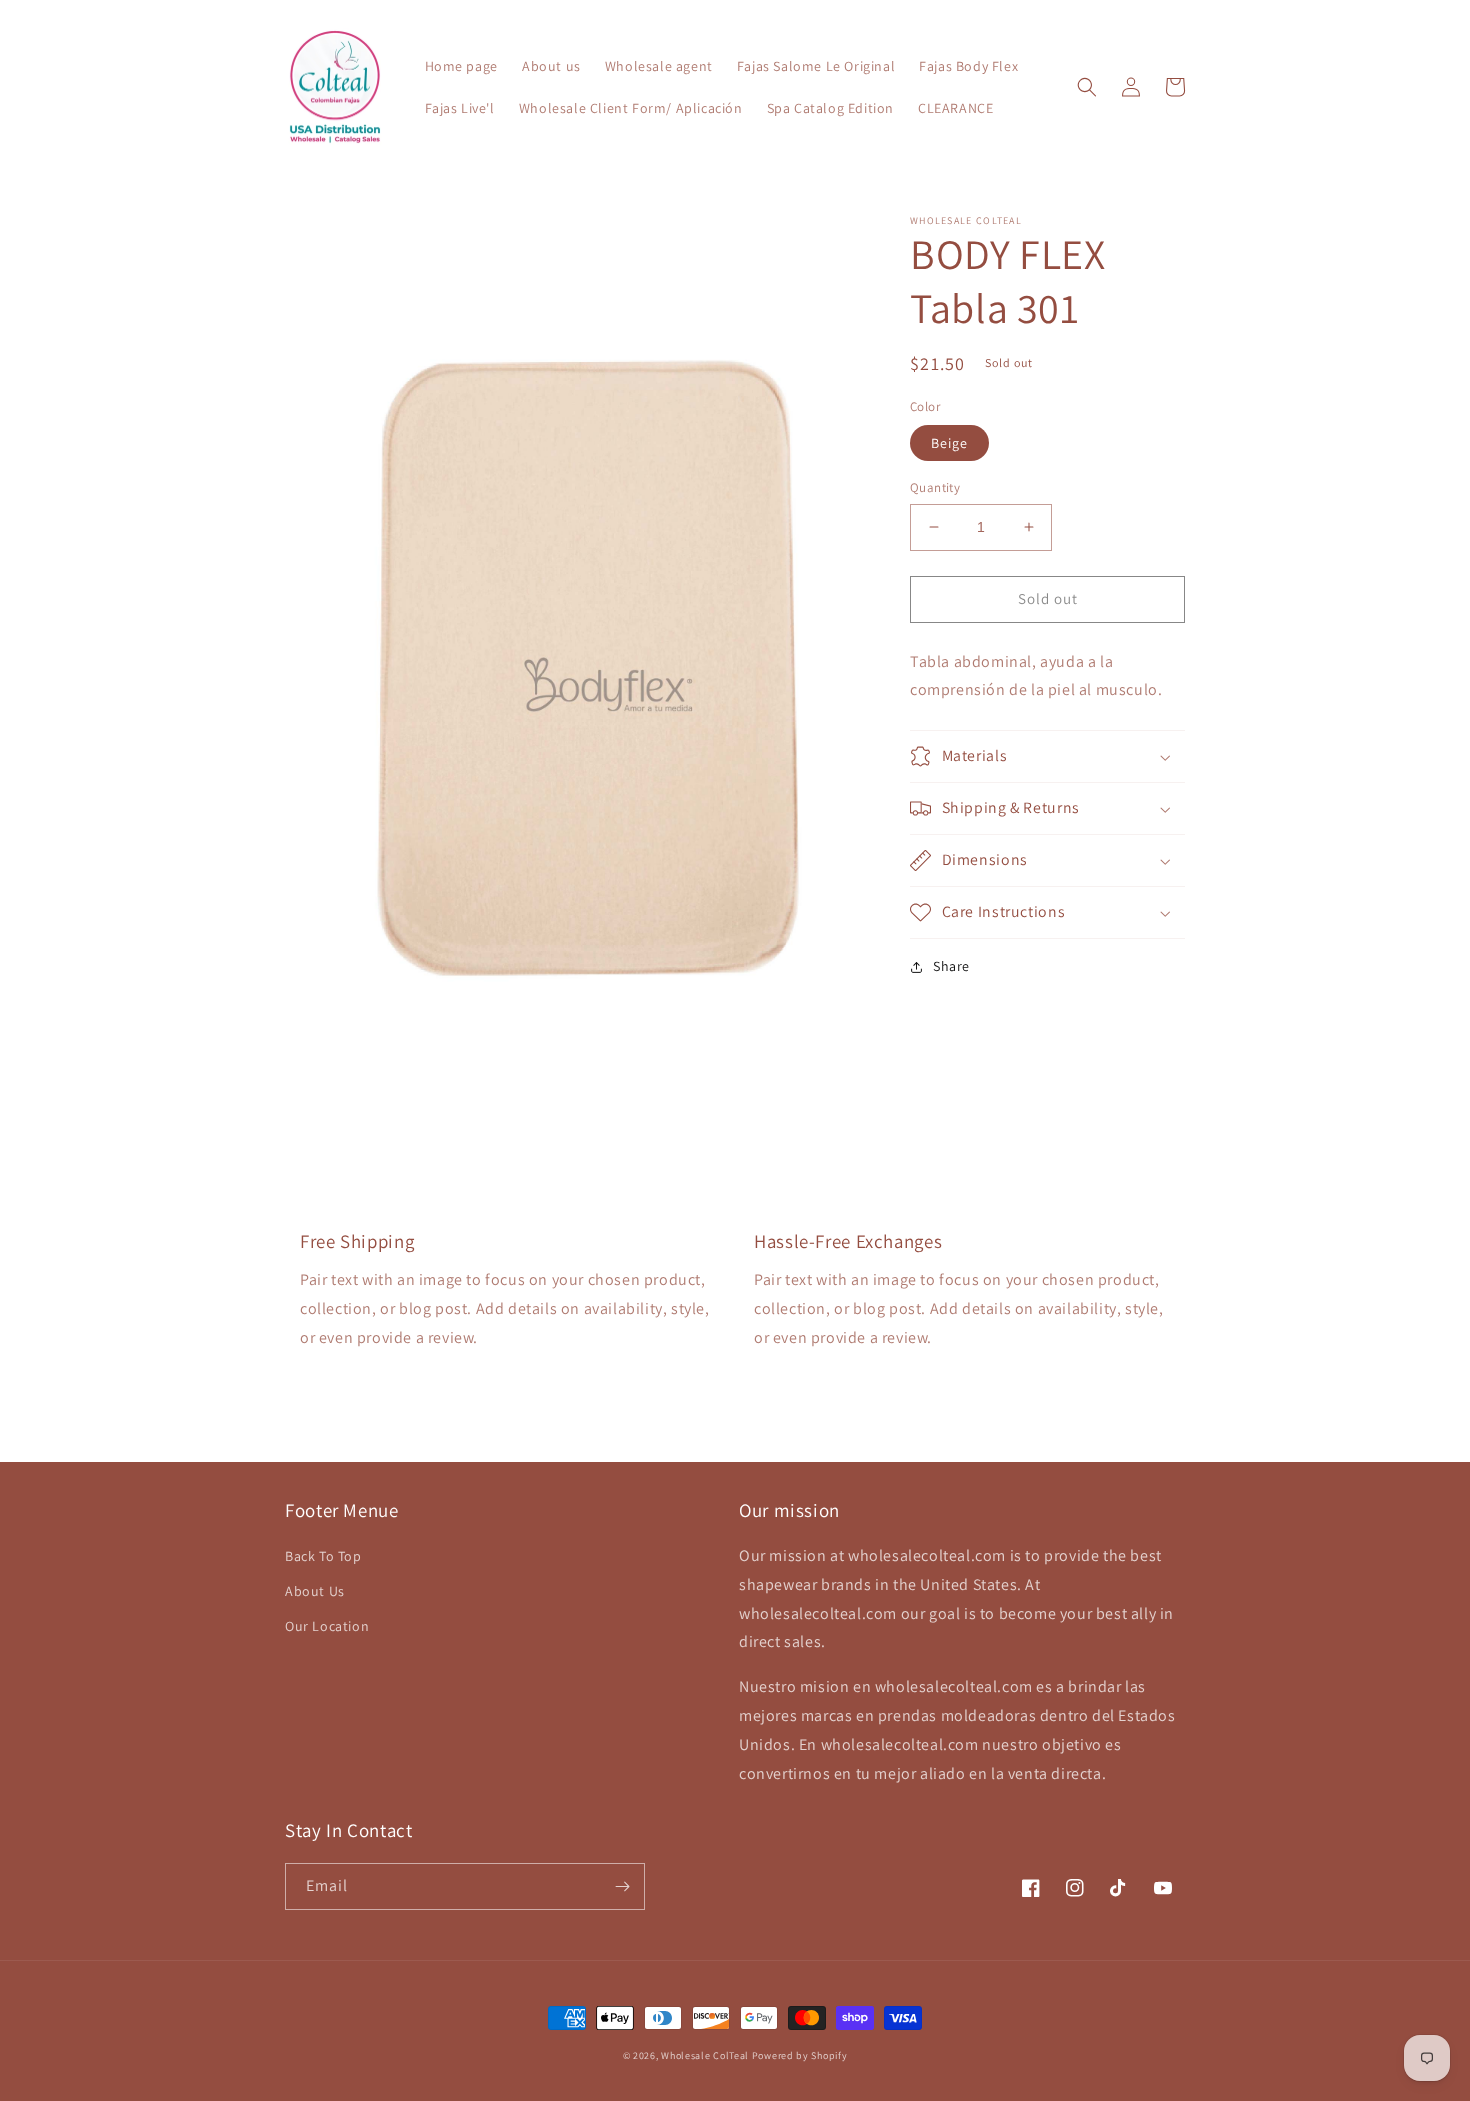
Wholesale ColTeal (705, 2055)
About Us (315, 1591)
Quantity (935, 487)
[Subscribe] (622, 1886)
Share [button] (951, 966)
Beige (949, 443)
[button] (1087, 87)
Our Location (327, 1626)
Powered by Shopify (800, 2055)
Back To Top (323, 1556)
